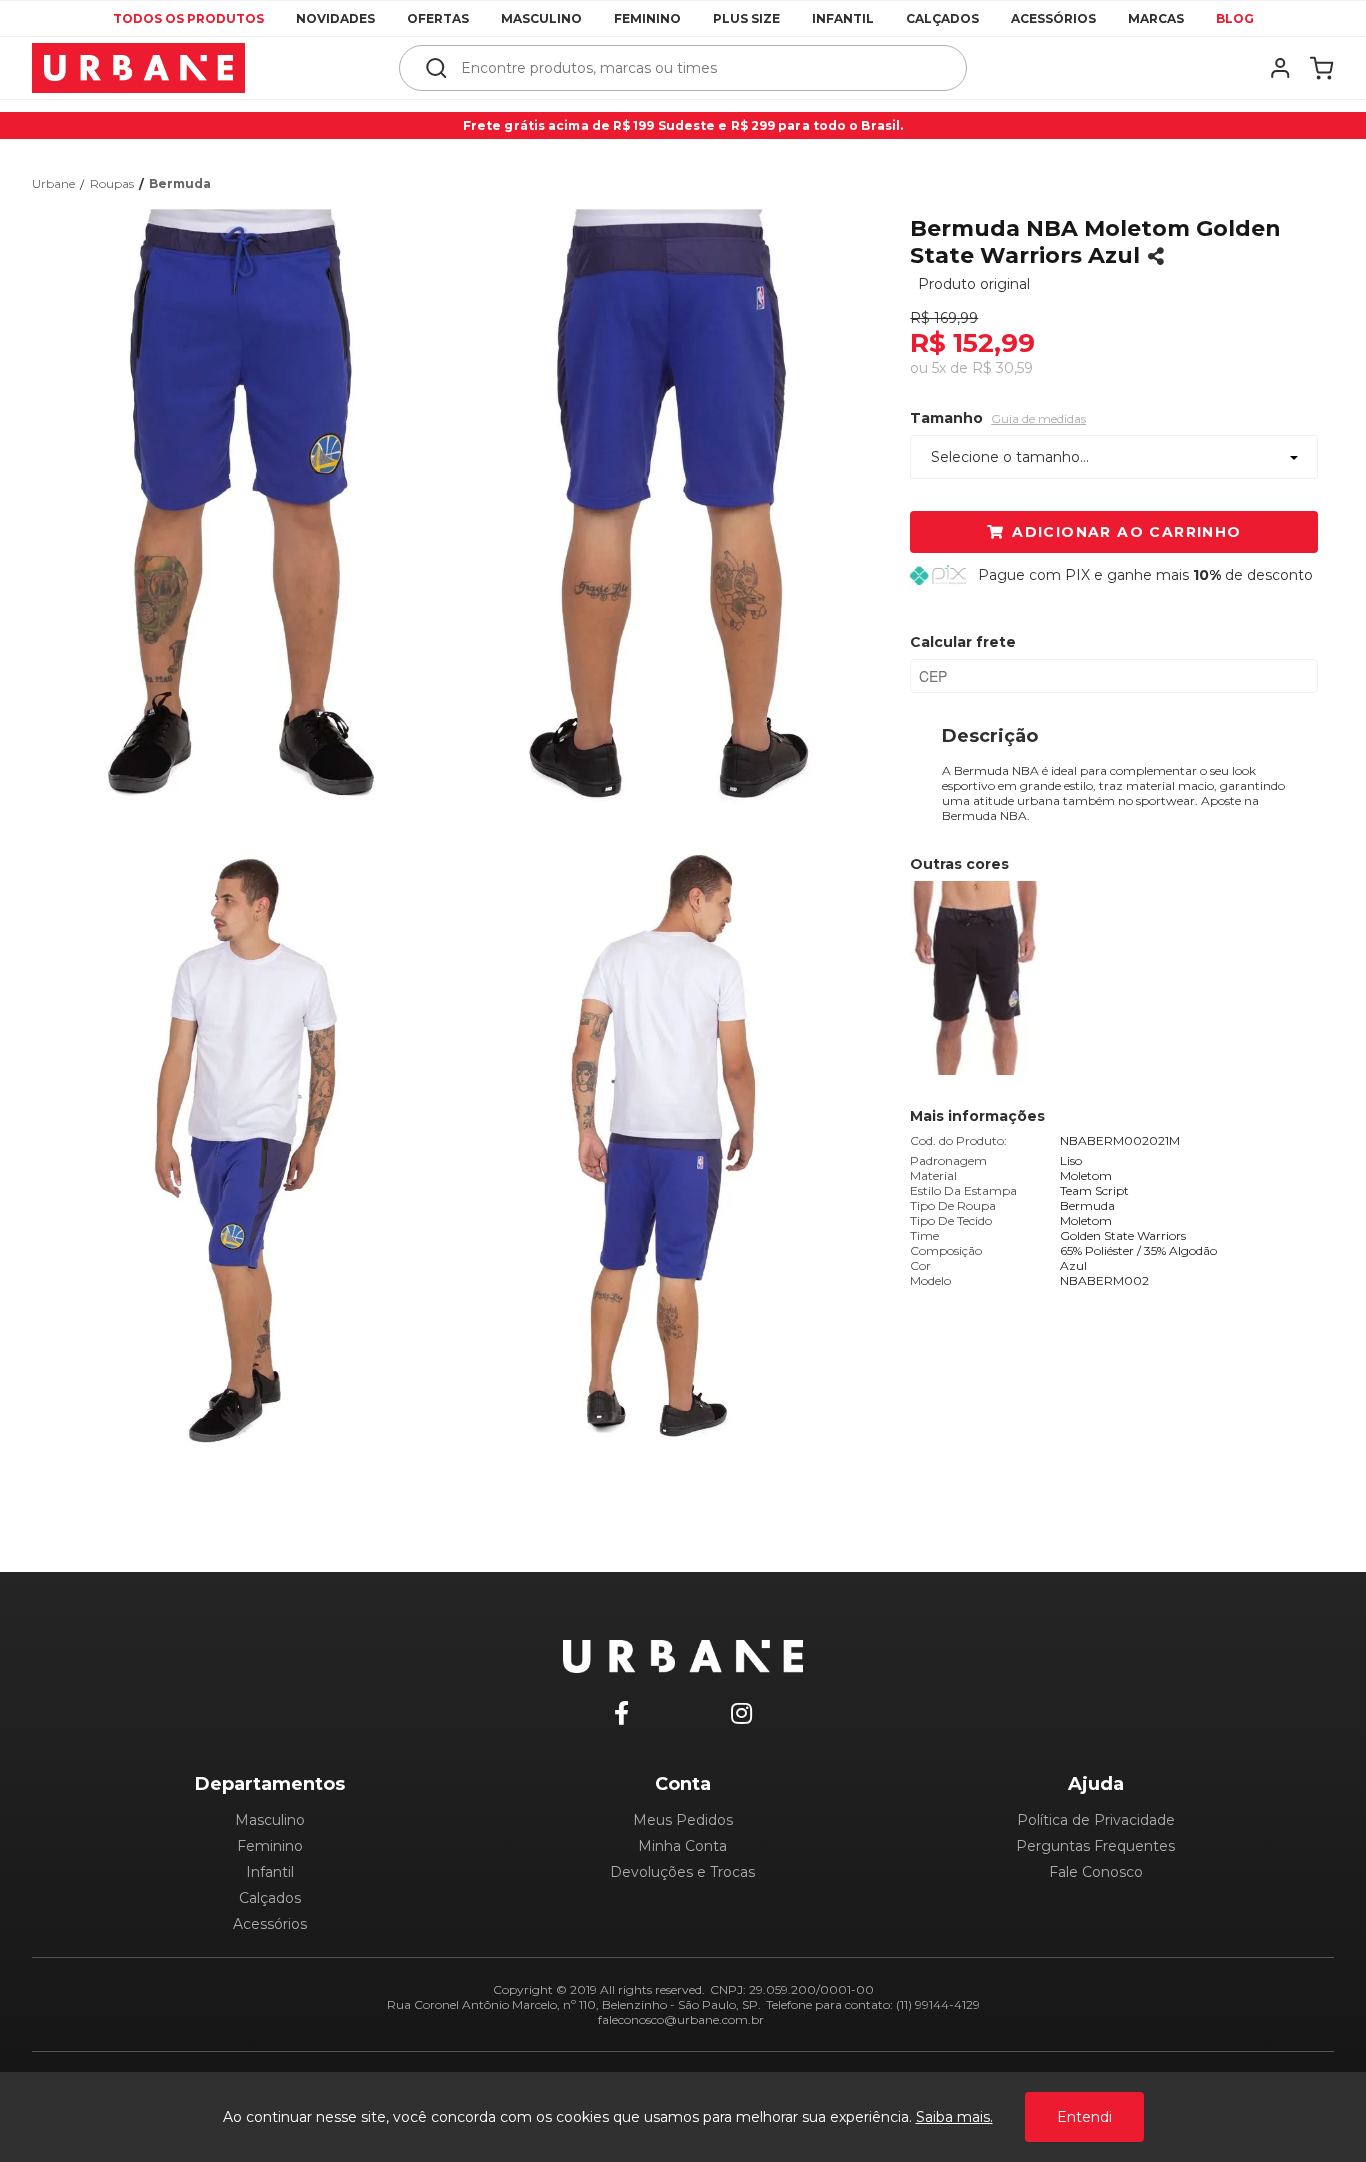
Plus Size (746, 18)
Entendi (1084, 2117)
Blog (1235, 18)
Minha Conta (682, 1846)
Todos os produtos (188, 18)
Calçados (942, 18)
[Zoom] (247, 508)
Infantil (843, 18)
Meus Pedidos (683, 1820)
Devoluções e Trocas (682, 1872)
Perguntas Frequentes (1095, 1846)
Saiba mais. (954, 2117)
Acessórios (1053, 18)
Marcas (1156, 18)
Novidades (335, 18)
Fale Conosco (1096, 1872)
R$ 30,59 (1002, 368)
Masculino (541, 18)
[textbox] (696, 68)
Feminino (647, 18)
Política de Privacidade (1096, 1820)
